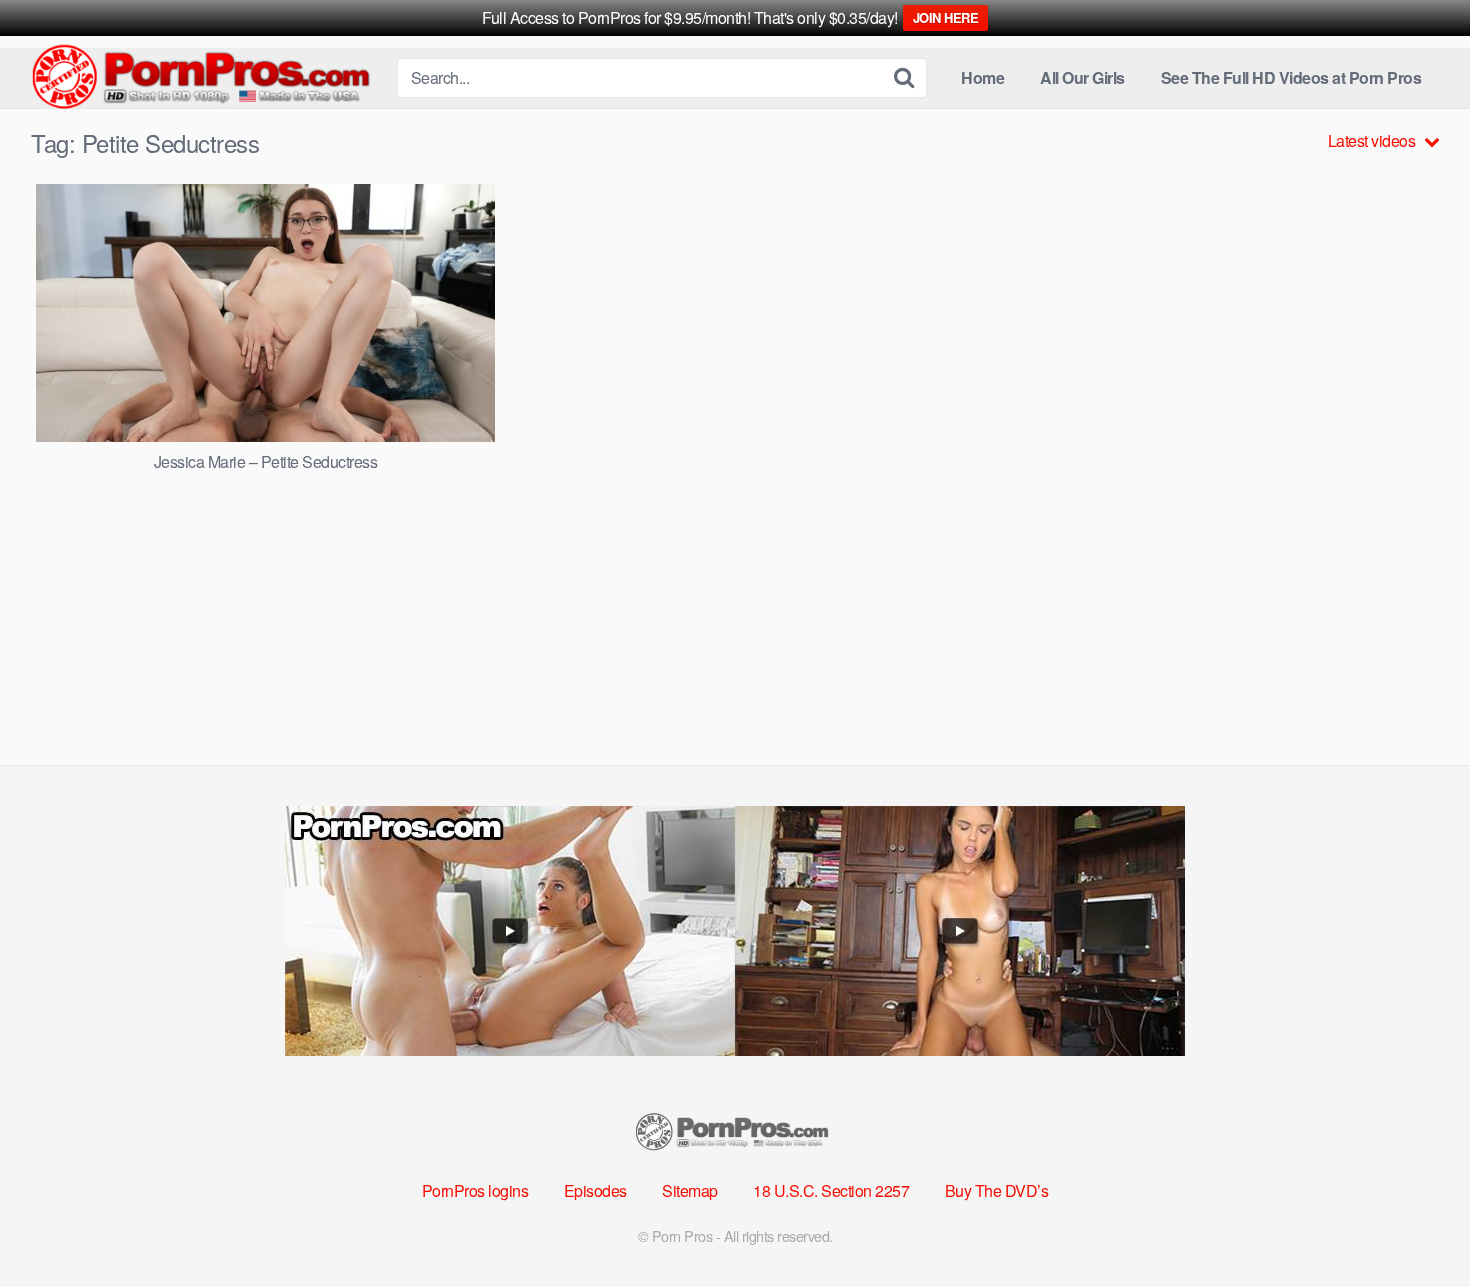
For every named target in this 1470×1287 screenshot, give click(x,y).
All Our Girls (1082, 77)
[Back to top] (1415, 1223)
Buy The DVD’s (997, 1190)
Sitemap (690, 1190)
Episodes (595, 1190)
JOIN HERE (946, 17)
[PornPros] (206, 78)
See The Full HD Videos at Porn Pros (1291, 77)
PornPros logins (475, 1190)
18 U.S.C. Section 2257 (831, 1190)
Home (982, 77)
